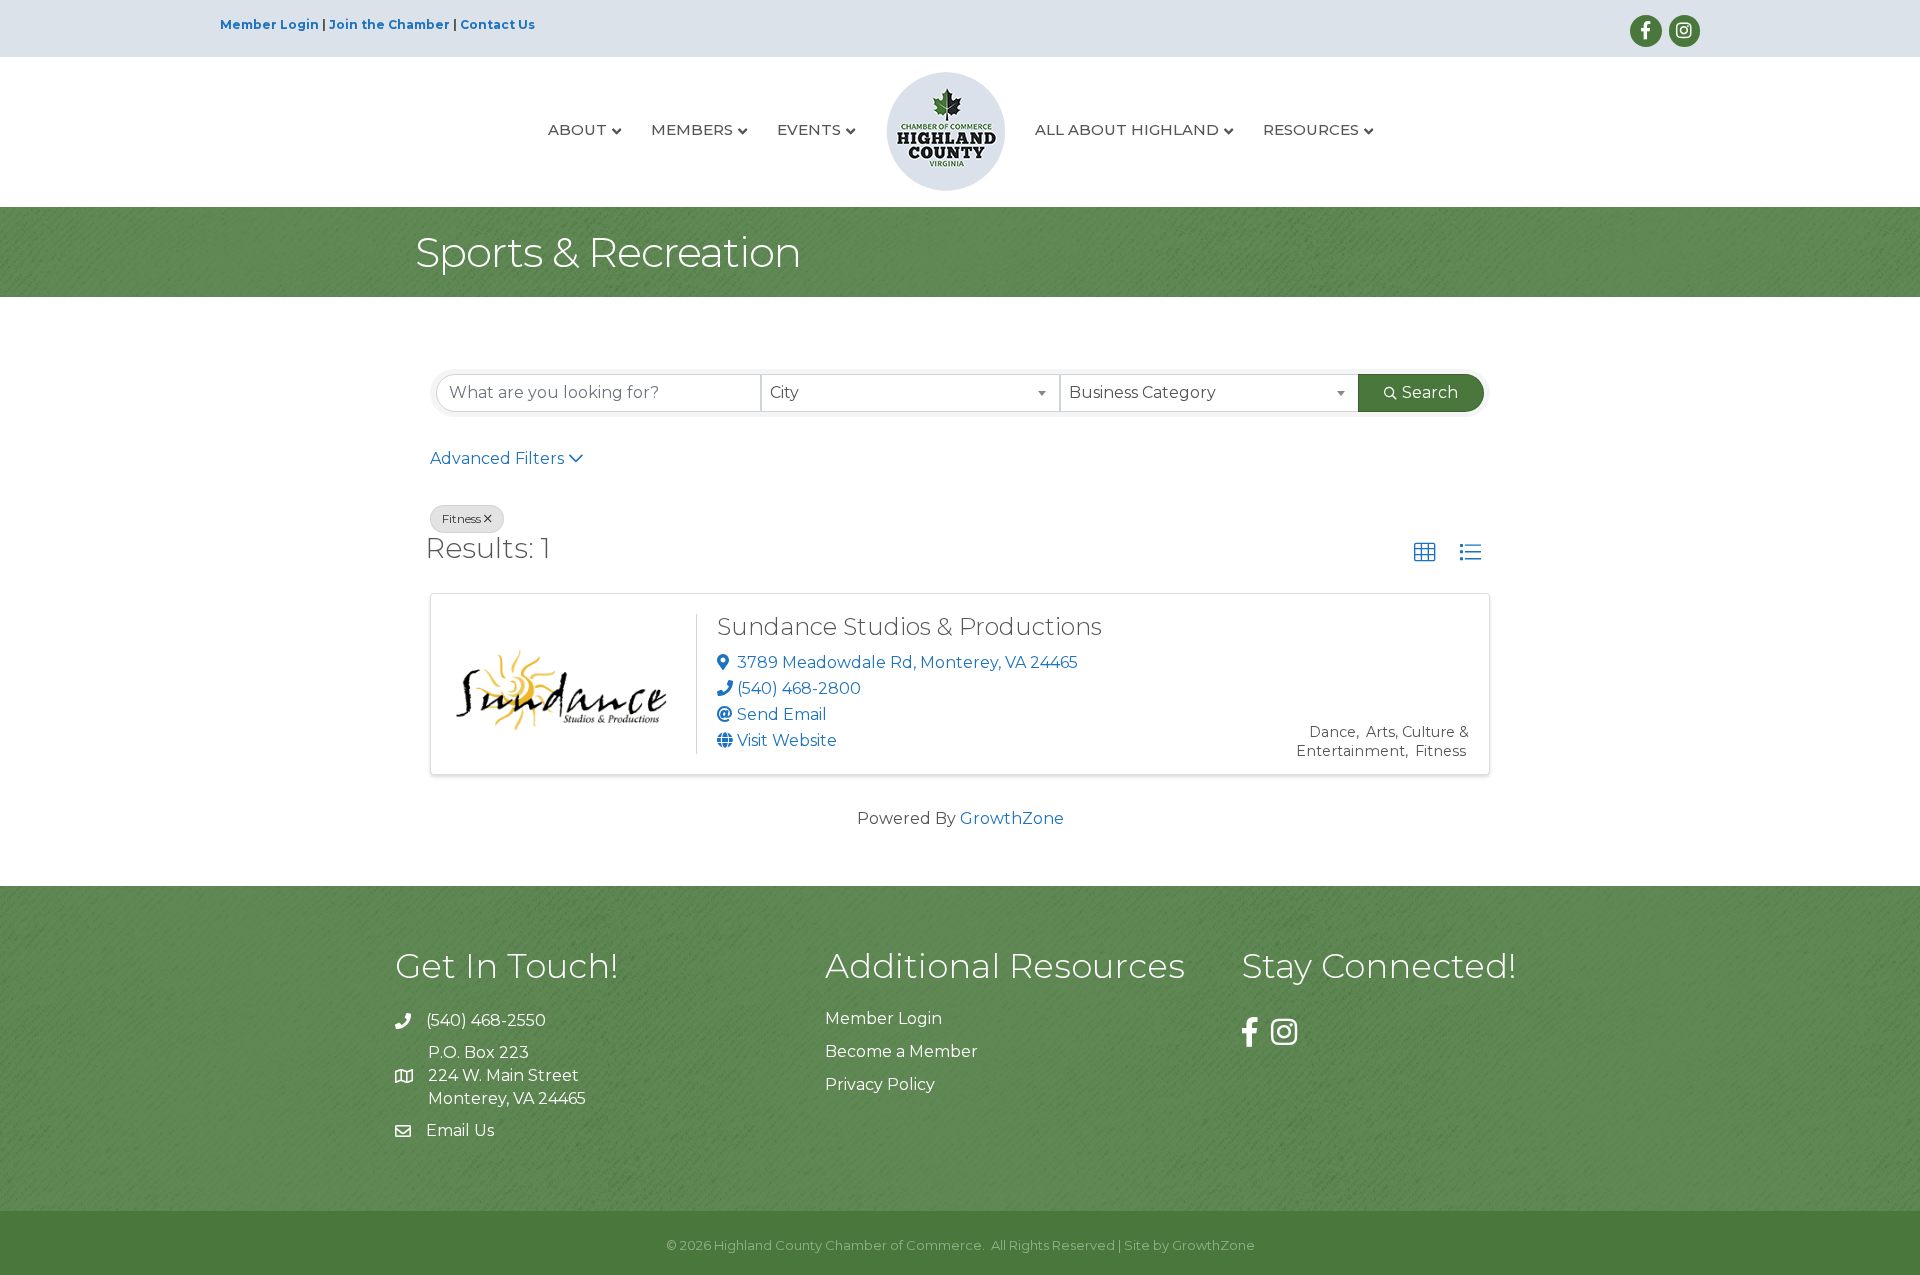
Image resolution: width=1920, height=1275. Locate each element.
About (577, 129)
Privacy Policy (880, 1084)
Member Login (269, 24)
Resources (1311, 129)
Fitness (461, 518)
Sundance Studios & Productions (909, 626)
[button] (1425, 553)
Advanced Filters (497, 458)
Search (1430, 392)
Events (809, 129)
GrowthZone (1012, 818)
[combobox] (910, 393)
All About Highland (1127, 129)
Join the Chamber (389, 24)
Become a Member (901, 1051)
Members (692, 129)
